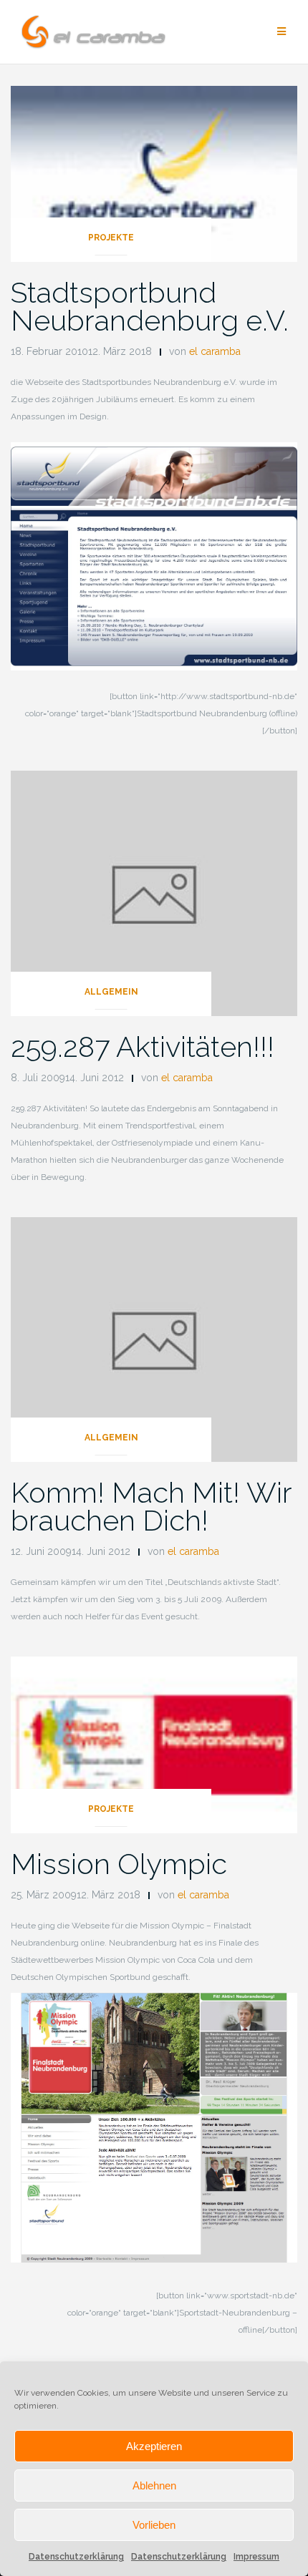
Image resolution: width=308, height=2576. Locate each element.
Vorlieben (154, 2525)
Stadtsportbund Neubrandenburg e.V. (150, 306)
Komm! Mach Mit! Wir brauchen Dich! (151, 1506)
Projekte (111, 238)
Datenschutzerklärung (76, 2557)
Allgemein (111, 992)
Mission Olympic (119, 1864)
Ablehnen (154, 2485)
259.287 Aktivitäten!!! (143, 1046)
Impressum (256, 2557)
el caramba (215, 351)
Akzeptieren (154, 2446)
